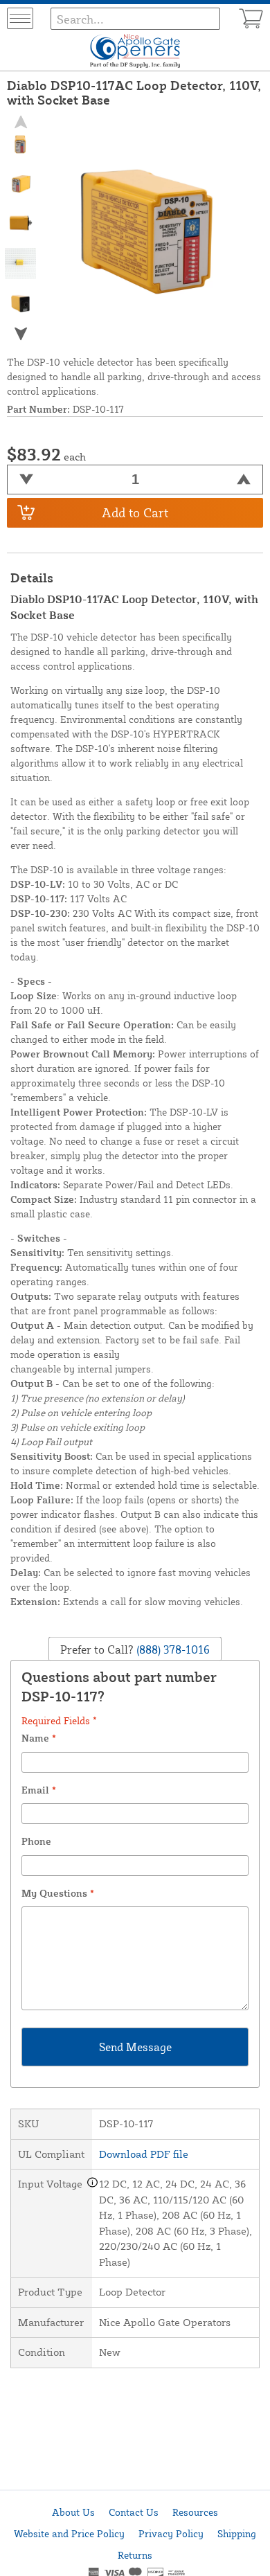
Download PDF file (144, 2154)
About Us (73, 2512)
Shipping (237, 2533)
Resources (195, 2512)
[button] (21, 333)
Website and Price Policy (69, 2533)
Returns (135, 2555)
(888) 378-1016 (172, 1649)
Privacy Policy (171, 2533)
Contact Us (134, 2512)
